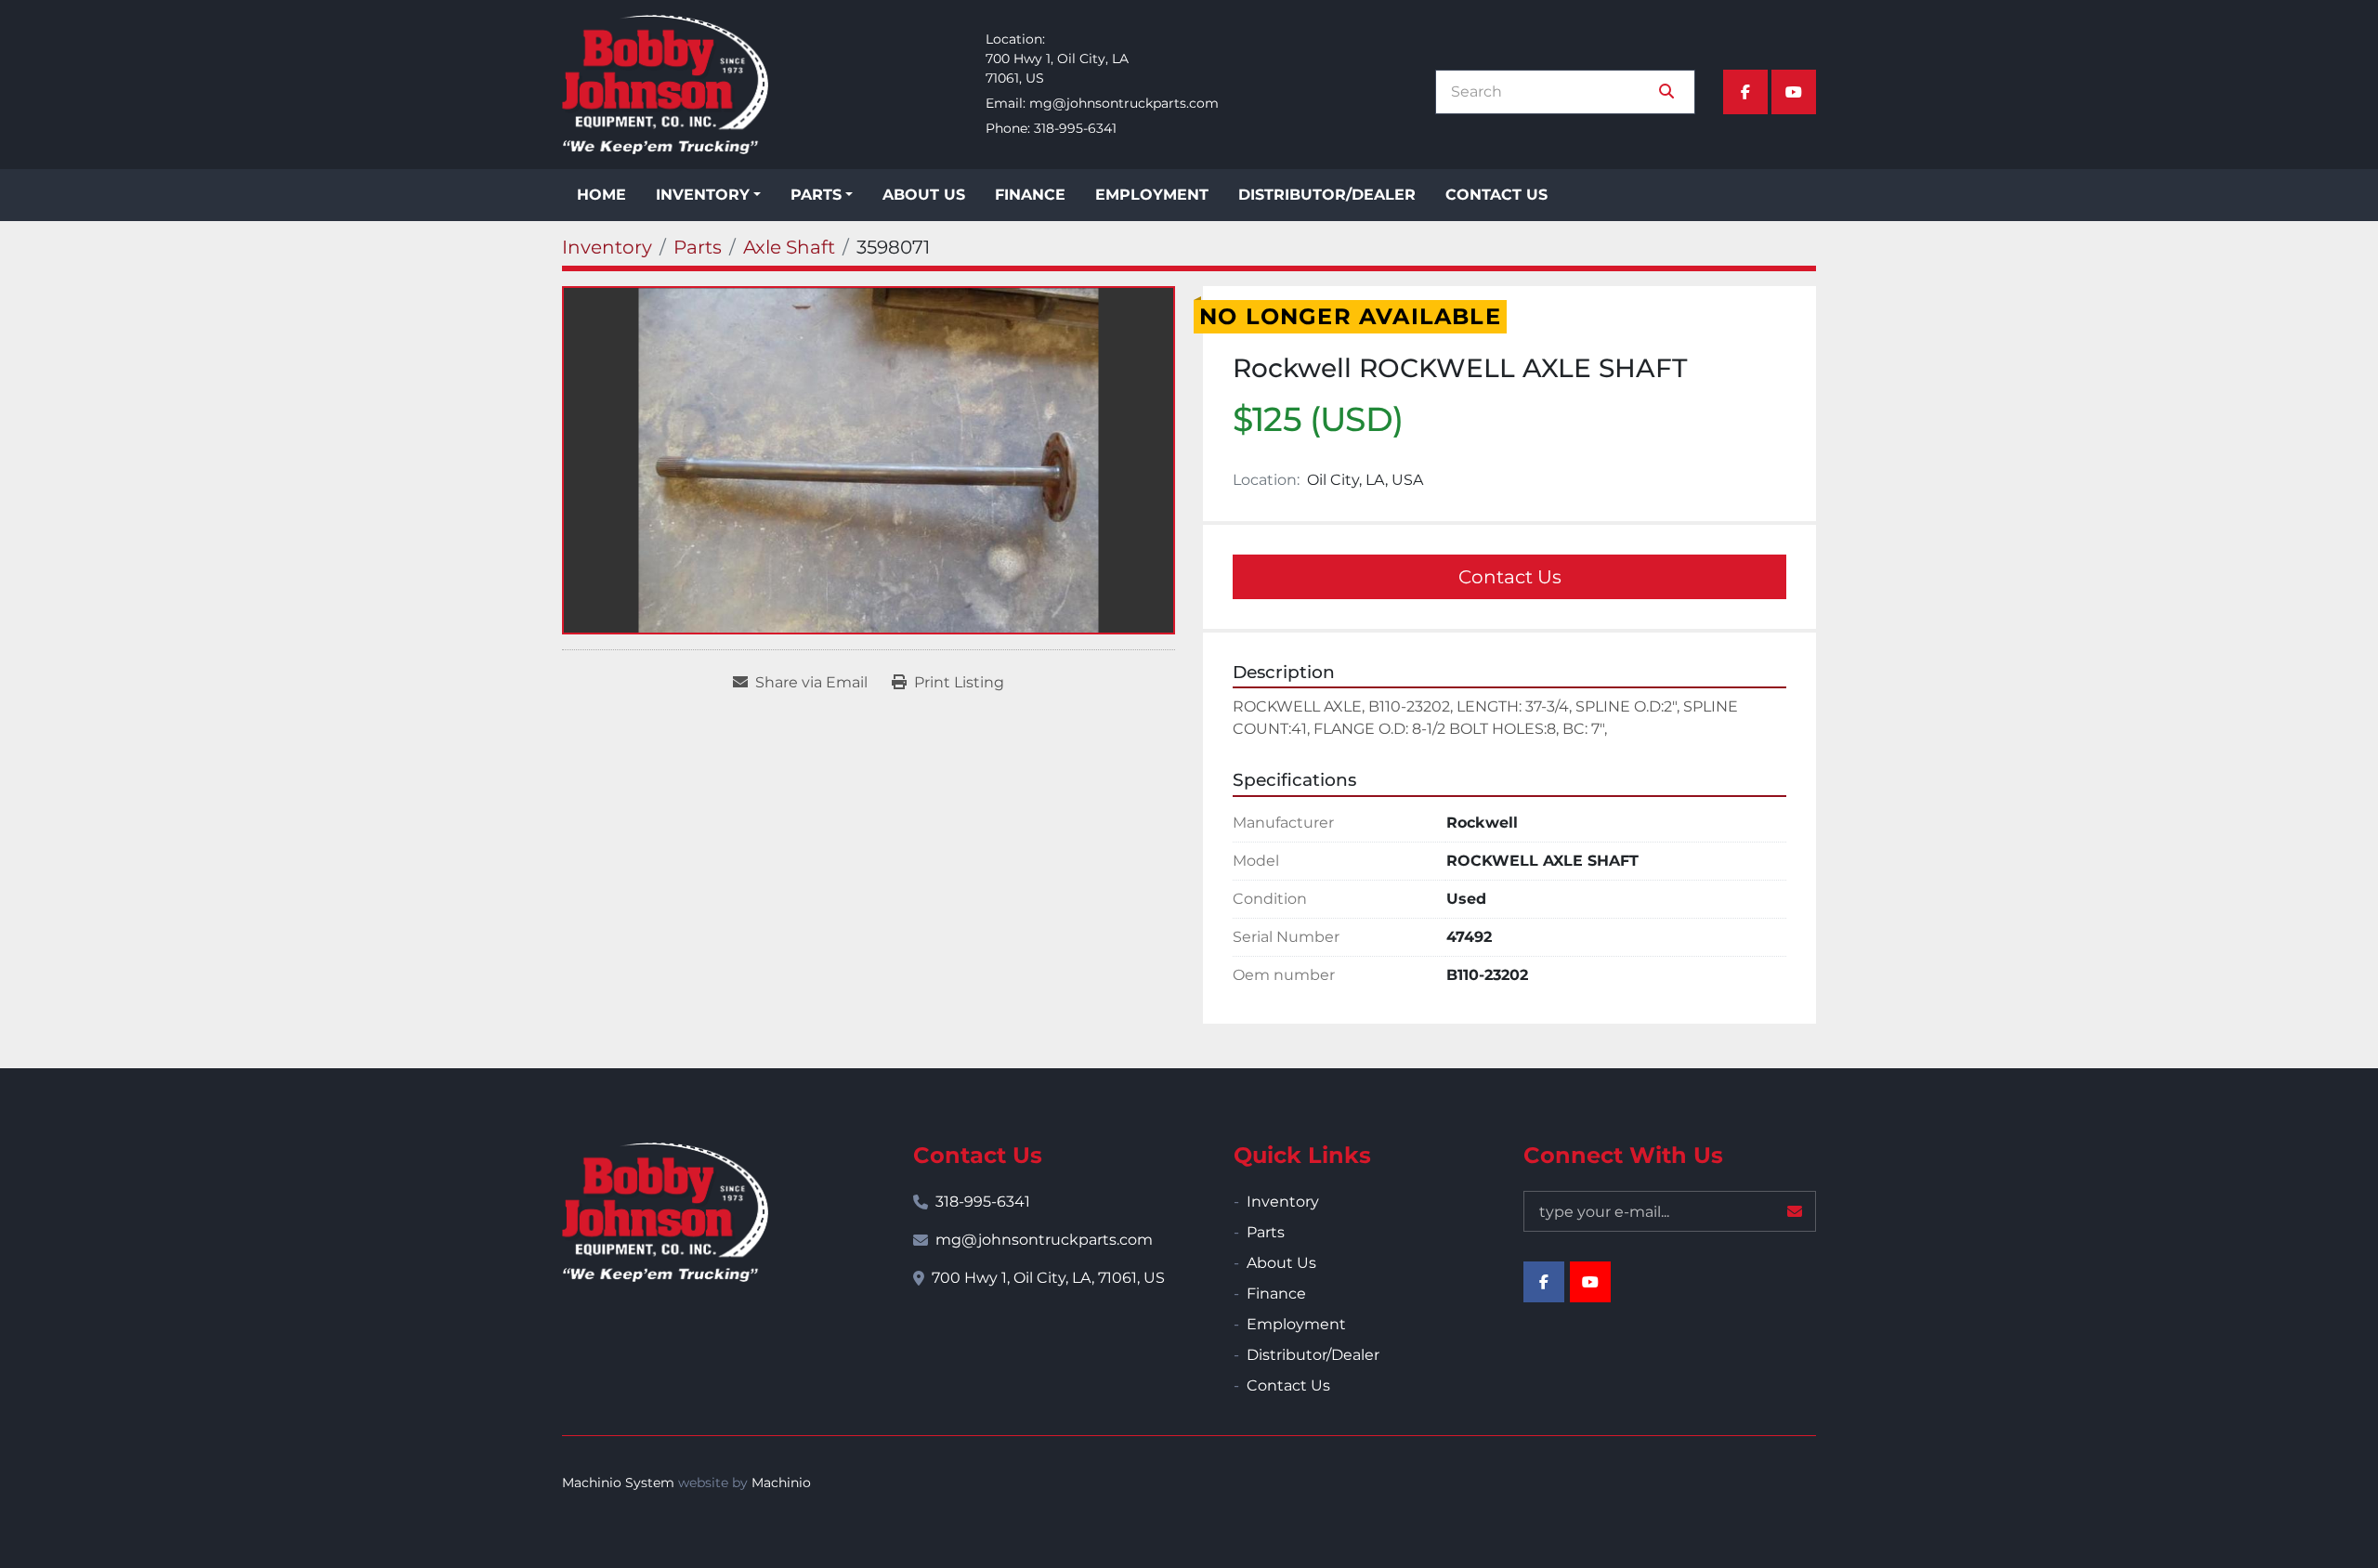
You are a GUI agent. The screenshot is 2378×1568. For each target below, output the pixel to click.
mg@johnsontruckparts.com (1124, 103)
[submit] (1666, 92)
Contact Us (1496, 195)
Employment (1152, 195)
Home (601, 195)
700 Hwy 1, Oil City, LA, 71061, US (1048, 1278)
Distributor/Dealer (1327, 195)
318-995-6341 (1075, 128)
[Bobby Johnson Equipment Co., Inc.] (665, 1212)
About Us (924, 195)
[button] (708, 195)
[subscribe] (1795, 1211)
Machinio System (618, 1483)
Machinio (781, 1483)
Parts (816, 195)
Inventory (703, 195)
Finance (1030, 195)
